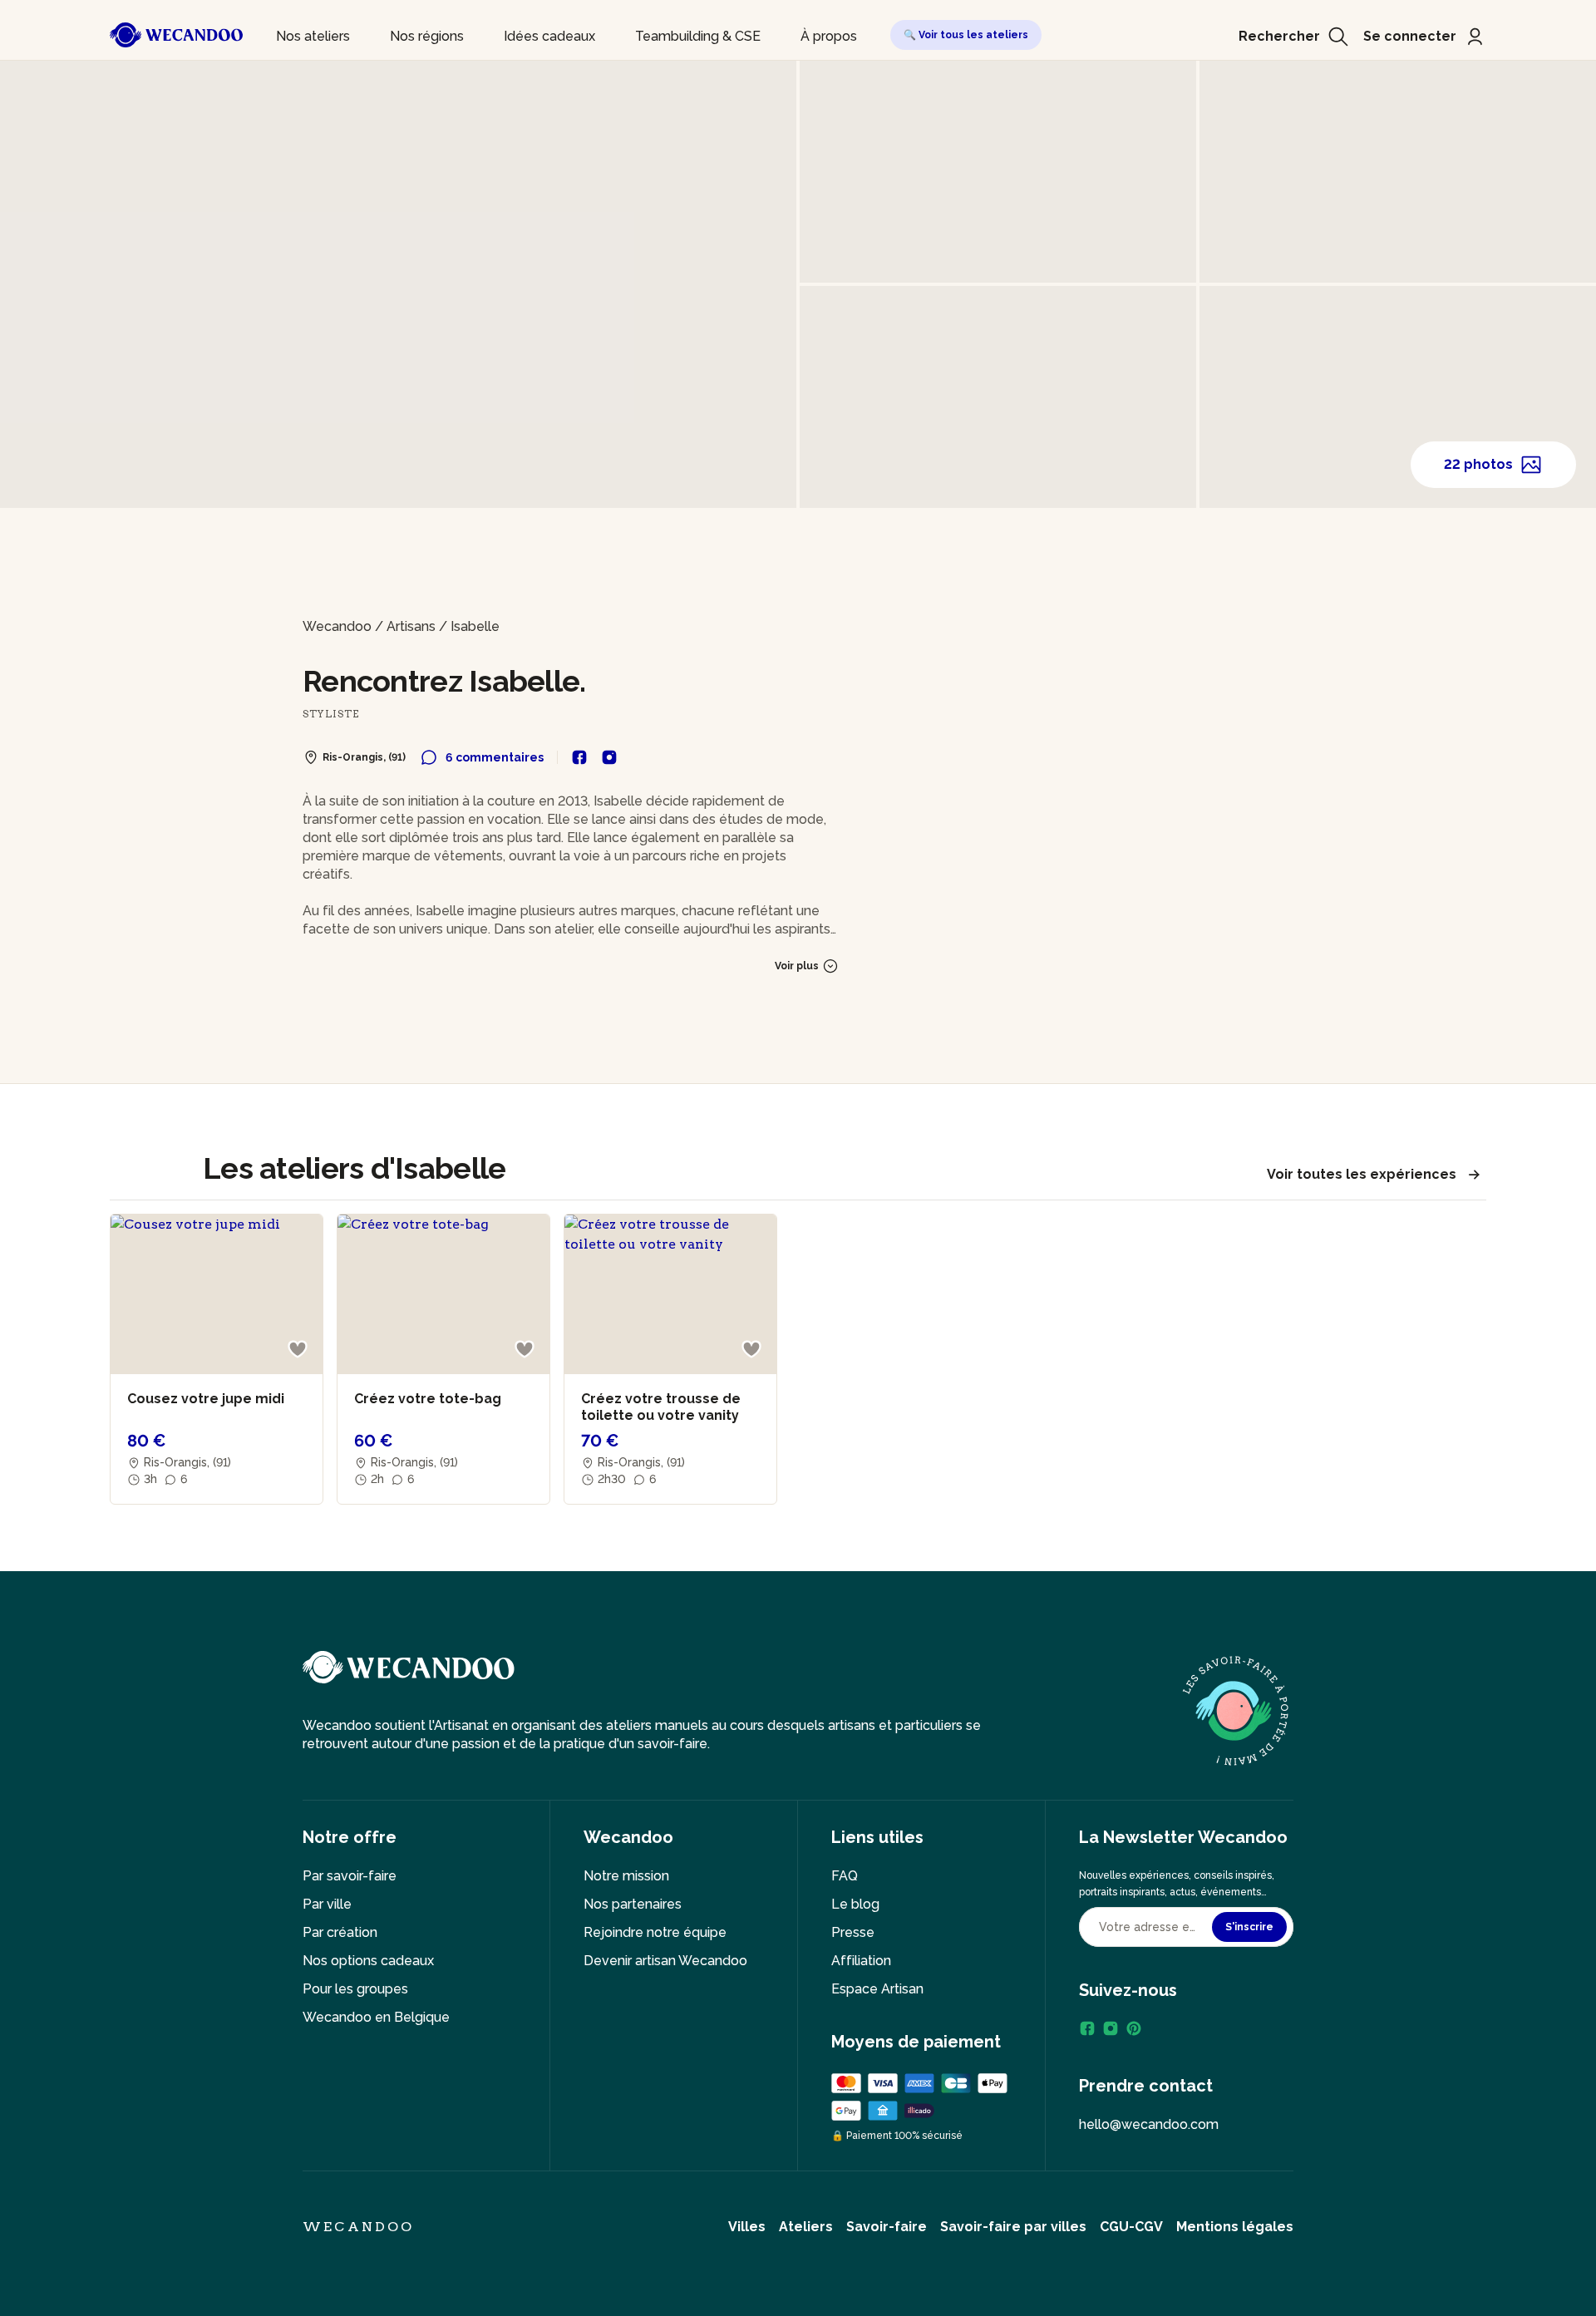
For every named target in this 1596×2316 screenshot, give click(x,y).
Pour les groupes (355, 1989)
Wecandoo (337, 626)
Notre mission (626, 1876)
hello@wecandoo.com (1149, 2124)
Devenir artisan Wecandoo (665, 1961)
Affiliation (861, 1961)
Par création (340, 1932)
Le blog (855, 1904)
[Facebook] (1087, 2028)
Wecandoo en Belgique (376, 2017)
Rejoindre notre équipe (655, 1932)
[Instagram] (1111, 2028)
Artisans (411, 626)
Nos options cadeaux (368, 1961)
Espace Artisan (877, 1989)
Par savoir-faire (350, 1876)
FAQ (845, 1876)
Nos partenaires (633, 1904)
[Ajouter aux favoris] (298, 1349)
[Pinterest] (1134, 2028)
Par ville (327, 1904)
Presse (853, 1932)
